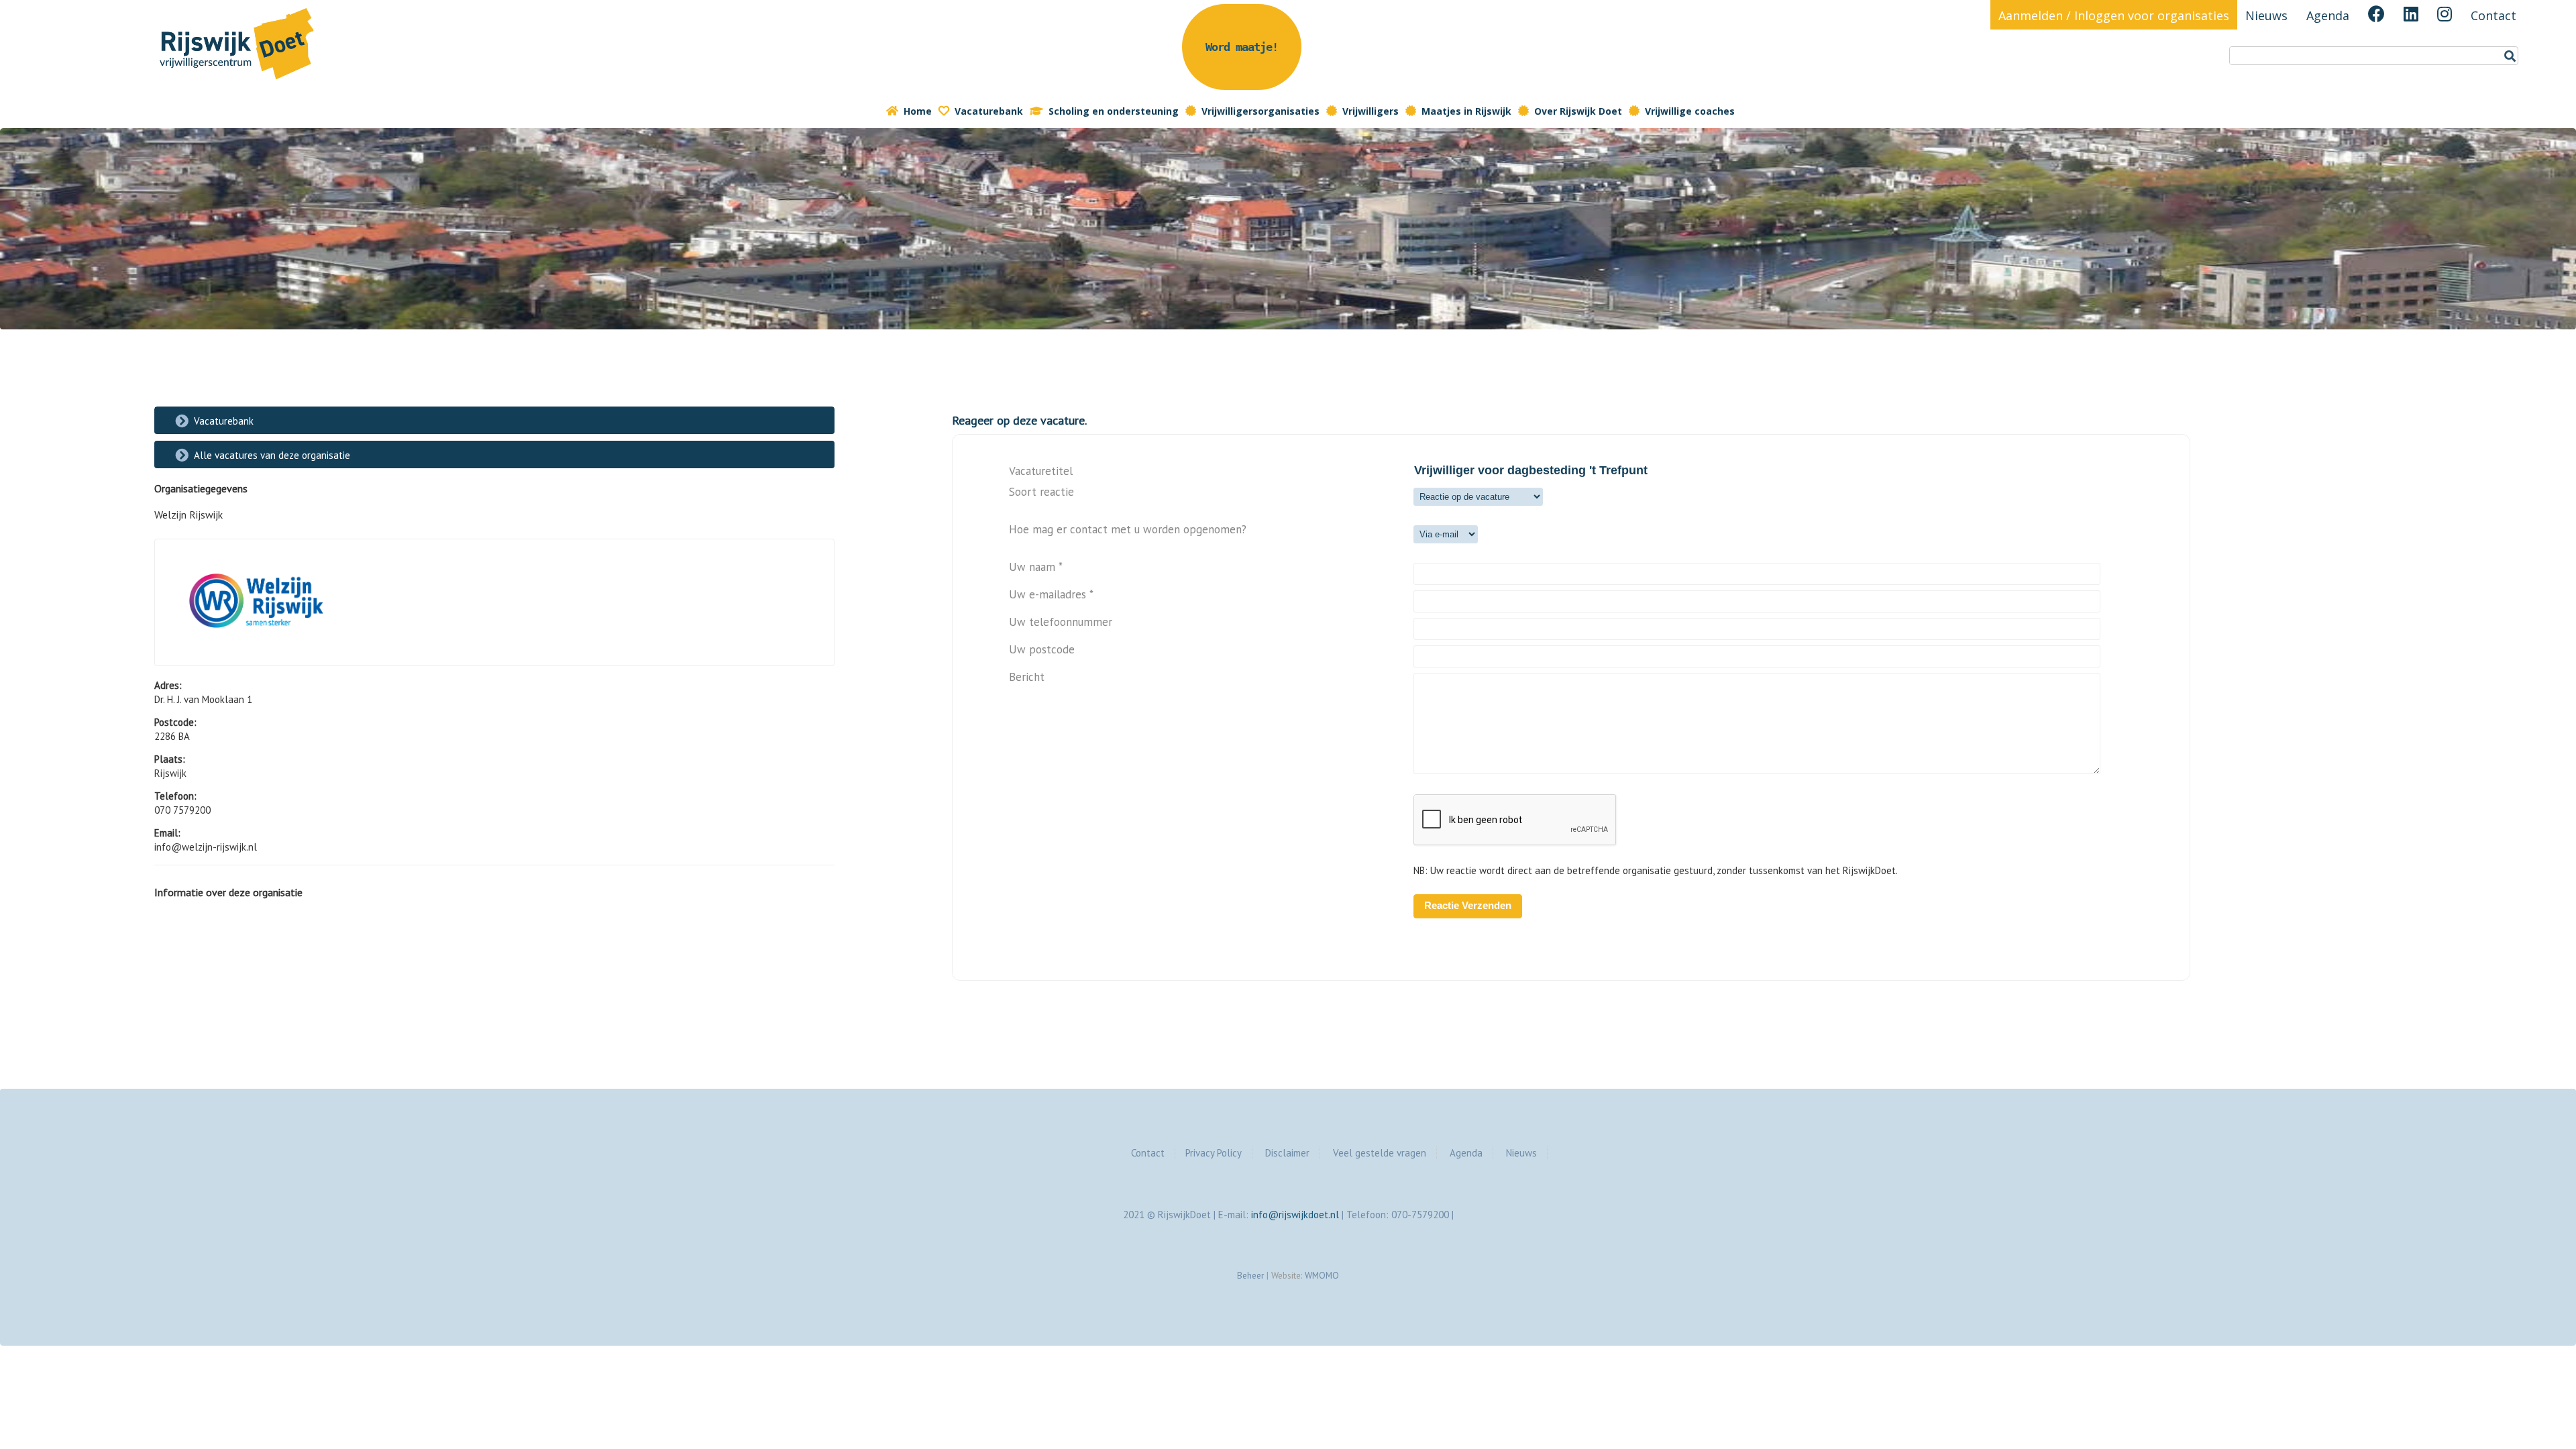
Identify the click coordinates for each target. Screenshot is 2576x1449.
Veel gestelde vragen (1380, 1153)
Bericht (1027, 677)
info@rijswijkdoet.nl (1295, 1215)
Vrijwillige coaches (1690, 111)
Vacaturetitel (1041, 471)
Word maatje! (1242, 47)
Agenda (2328, 15)
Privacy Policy (1214, 1153)
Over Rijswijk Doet (1578, 111)
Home (918, 111)
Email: (167, 833)
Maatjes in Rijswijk (1466, 111)
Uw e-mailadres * (1051, 595)
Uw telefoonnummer (1061, 622)
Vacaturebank (989, 111)
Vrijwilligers (1371, 111)
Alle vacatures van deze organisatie (272, 455)
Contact (2493, 15)
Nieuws (2266, 15)
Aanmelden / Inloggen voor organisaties (2114, 15)
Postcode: (175, 722)
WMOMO (1322, 1275)
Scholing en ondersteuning (1114, 111)
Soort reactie (1041, 492)
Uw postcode (1042, 650)
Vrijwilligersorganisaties (1260, 111)
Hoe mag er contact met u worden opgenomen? (1128, 530)
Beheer (1250, 1275)
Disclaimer (1287, 1153)
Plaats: (170, 759)
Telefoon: (175, 796)
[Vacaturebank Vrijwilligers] (238, 82)
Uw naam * (1036, 567)
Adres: (168, 685)
